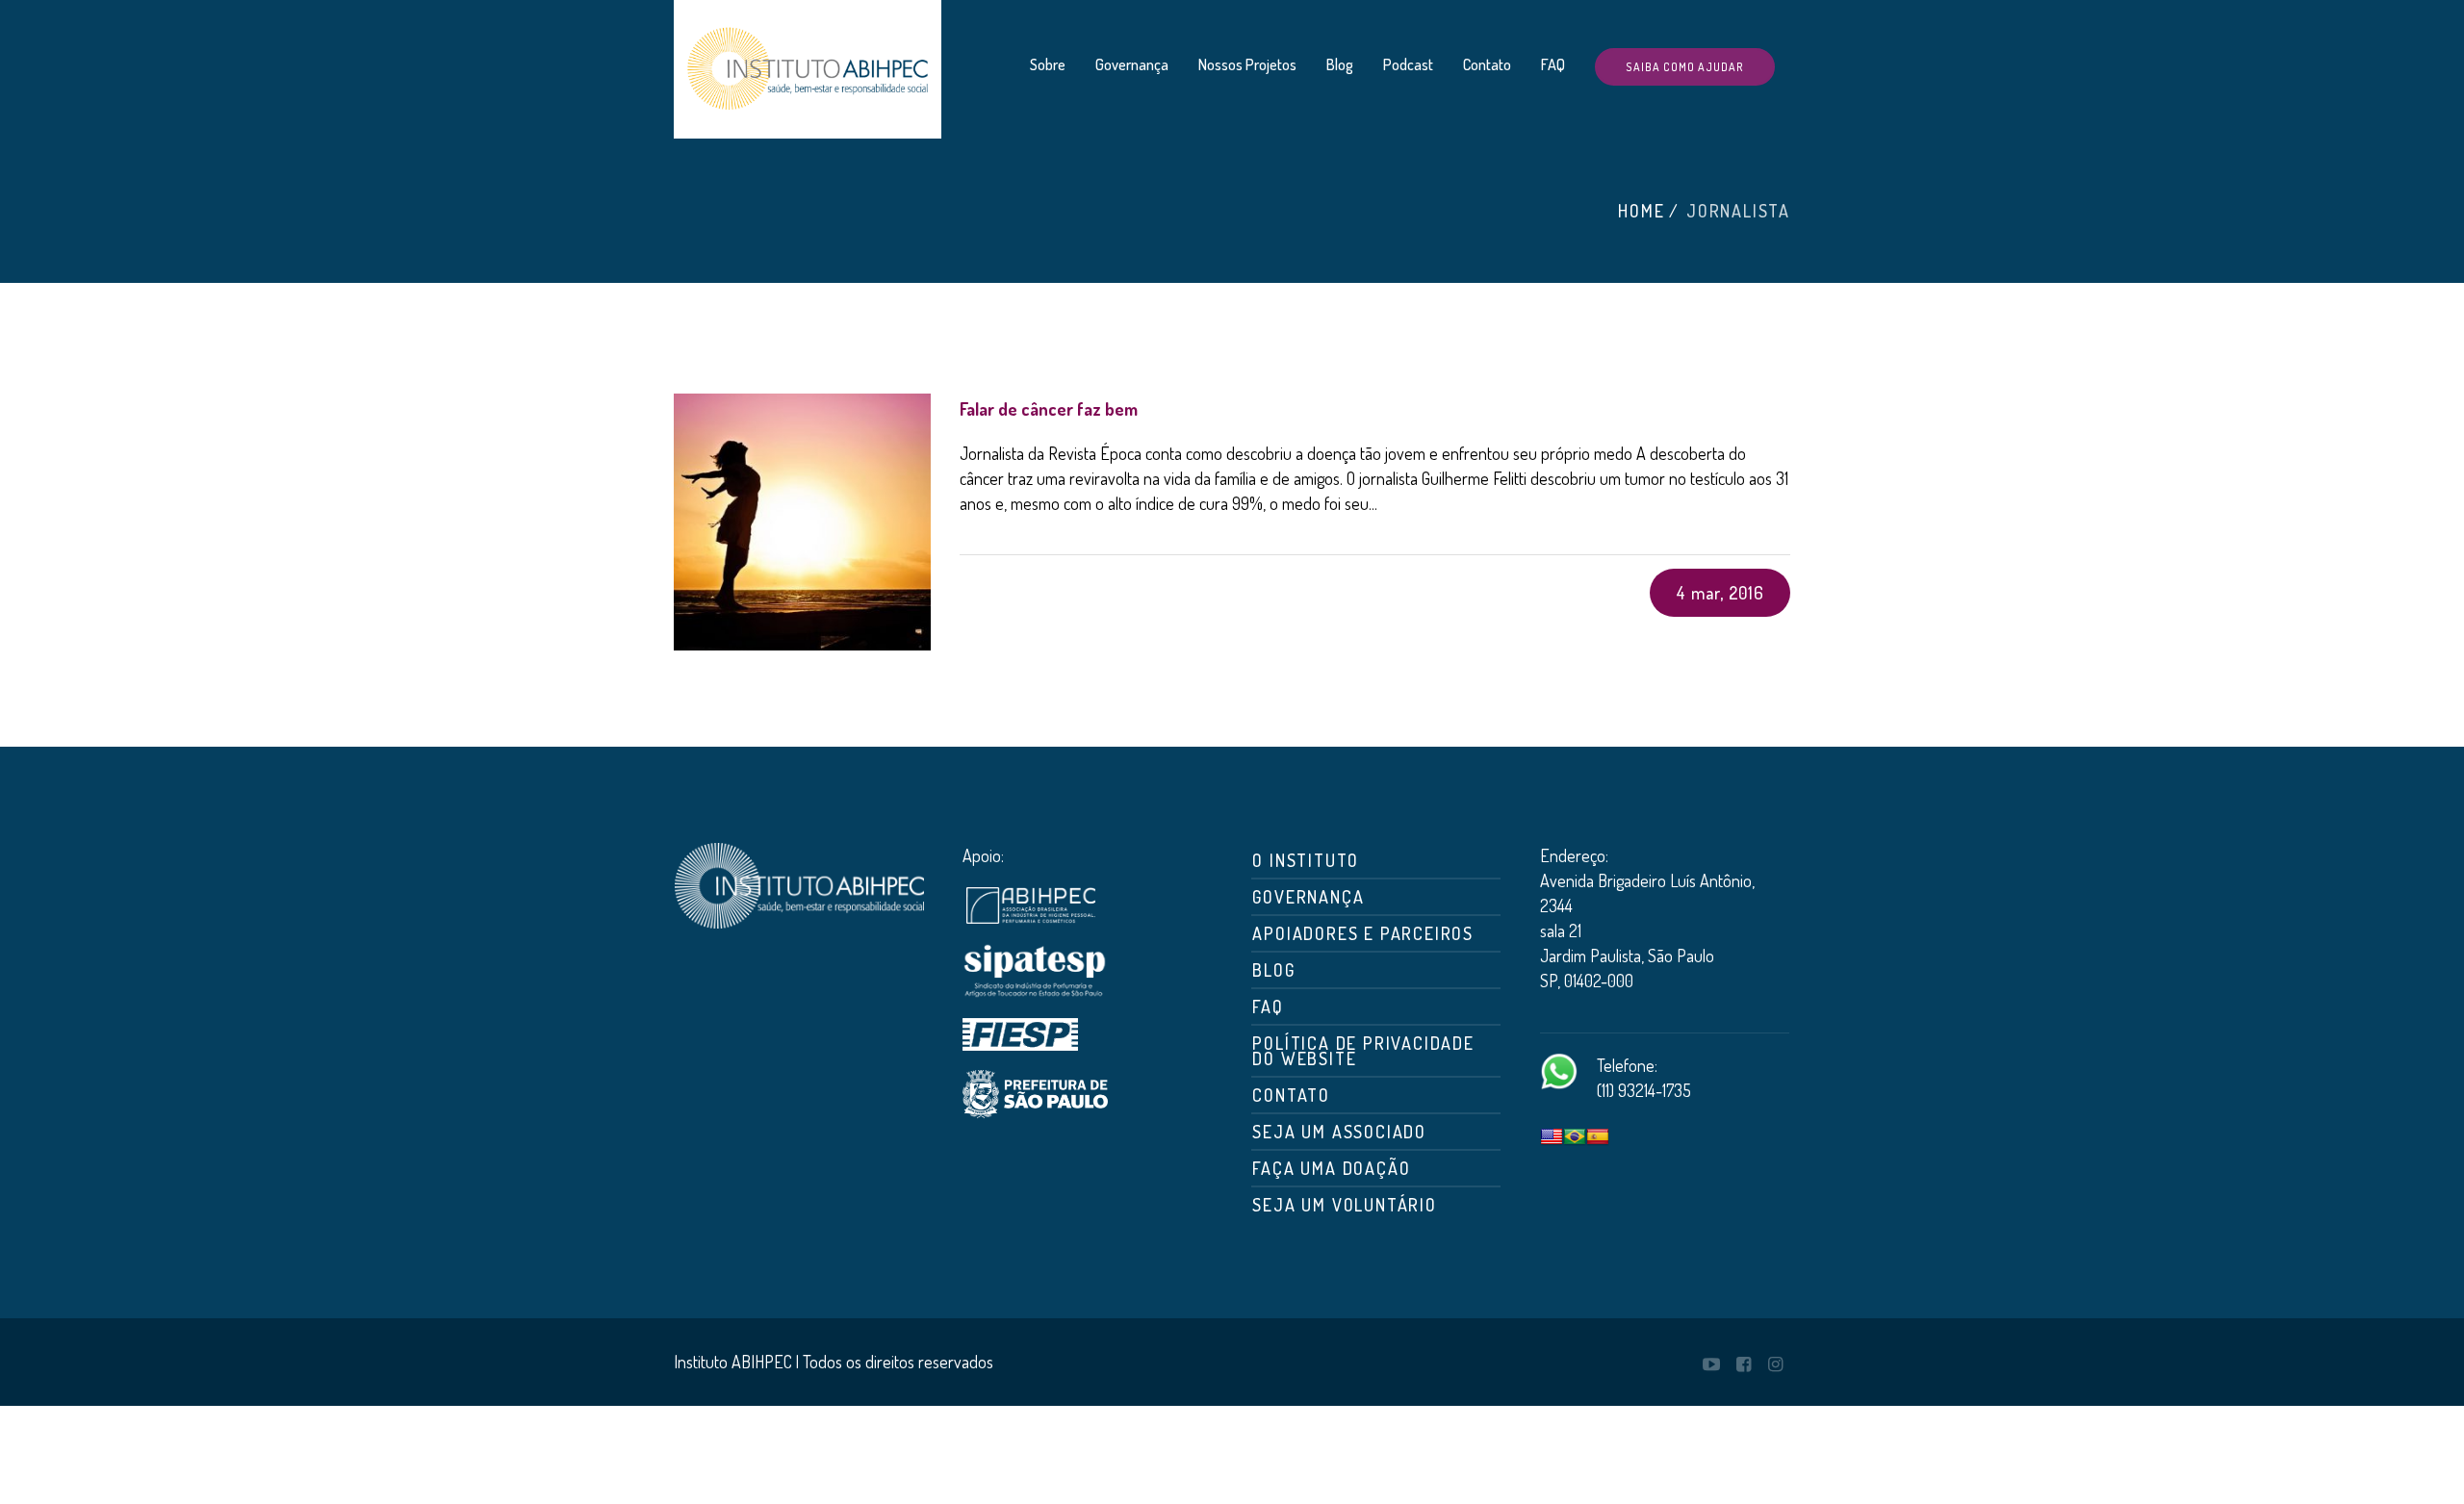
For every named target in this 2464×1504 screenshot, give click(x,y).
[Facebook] (1743, 1364)
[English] (1552, 1137)
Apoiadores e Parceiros (1363, 933)
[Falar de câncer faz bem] (802, 522)
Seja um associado (1339, 1132)
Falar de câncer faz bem (1049, 409)
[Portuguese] (1575, 1137)
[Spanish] (1598, 1137)
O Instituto (1306, 860)
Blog (1273, 970)
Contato (1291, 1095)
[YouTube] (1711, 1364)
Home (1641, 211)
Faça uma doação (1331, 1168)
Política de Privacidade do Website (1363, 1051)
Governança (1308, 897)
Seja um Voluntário (1344, 1205)
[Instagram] (1775, 1364)
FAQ (1268, 1007)
